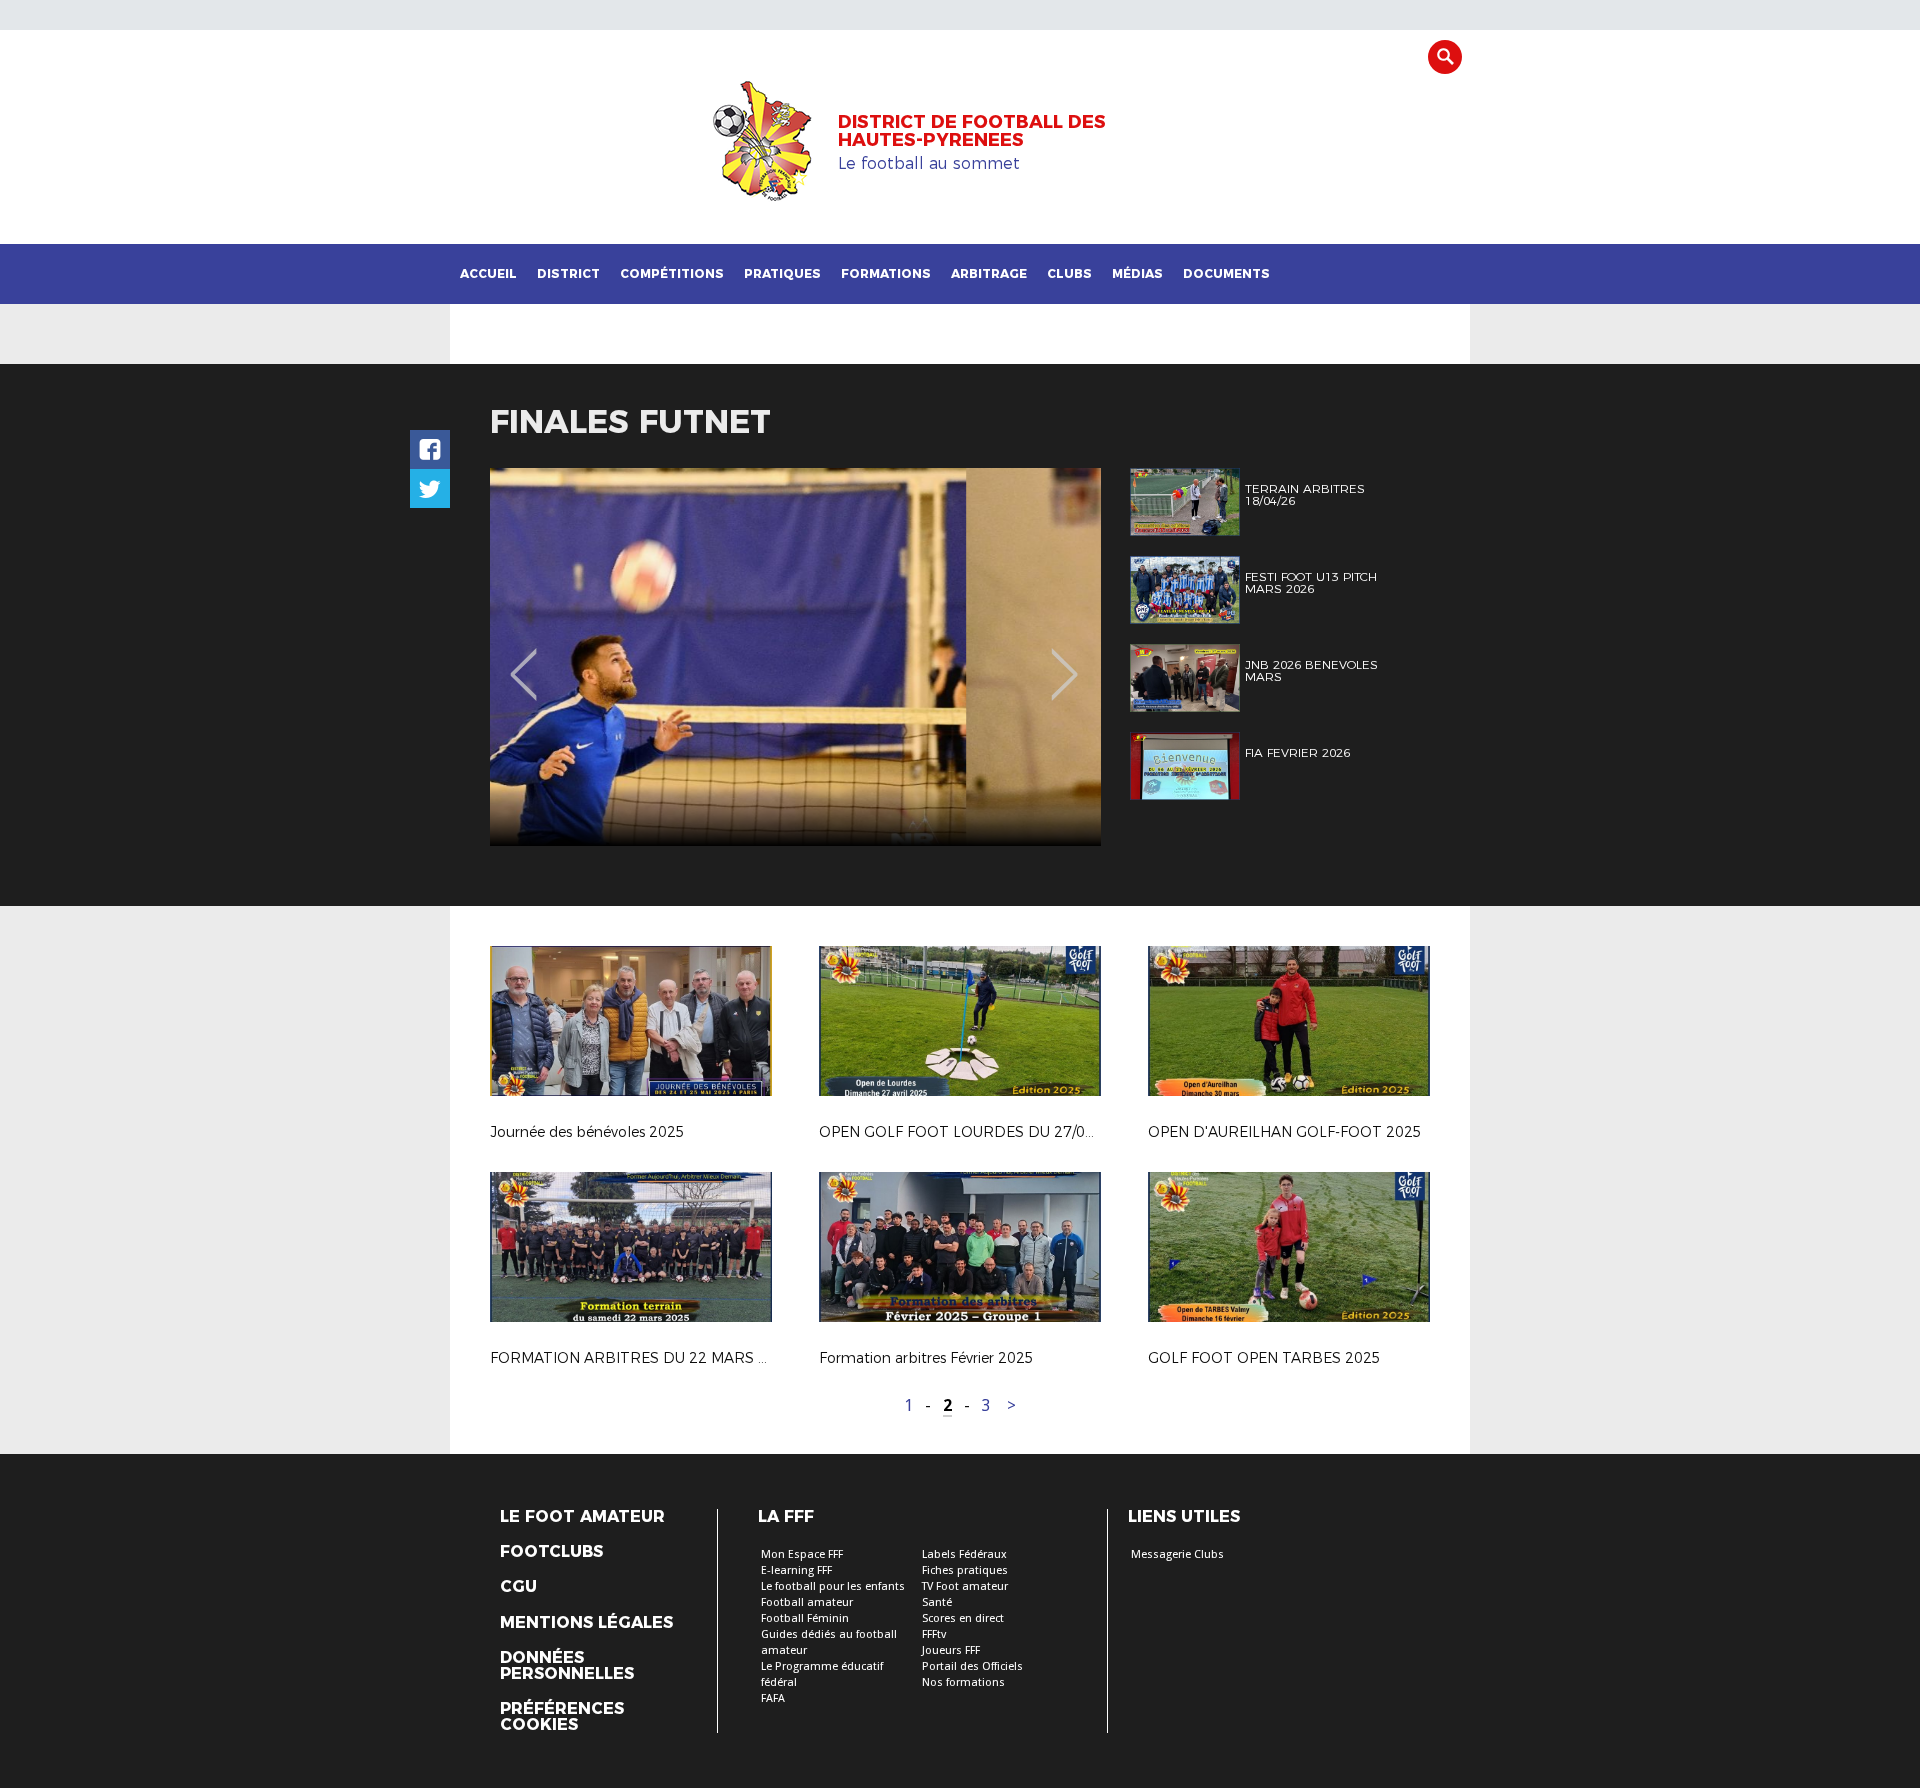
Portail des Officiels (972, 1666)
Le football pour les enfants (833, 1586)
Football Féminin (805, 1618)
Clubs (1069, 273)
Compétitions (672, 273)
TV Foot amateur (965, 1586)
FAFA (773, 1698)
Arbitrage (989, 273)
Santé (937, 1602)
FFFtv (934, 1634)
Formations (886, 273)
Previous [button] (523, 660)
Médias (1137, 273)
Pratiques (782, 273)
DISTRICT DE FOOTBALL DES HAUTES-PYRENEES (972, 131)
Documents (1226, 273)
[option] (795, 657)
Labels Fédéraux (964, 1554)
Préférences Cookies (562, 1717)
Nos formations (963, 1682)
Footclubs (551, 1552)
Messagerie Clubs (1177, 1554)
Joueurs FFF (951, 1650)
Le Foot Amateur (582, 1517)
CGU (518, 1587)
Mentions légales (586, 1623)
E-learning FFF (796, 1570)
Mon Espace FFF (802, 1554)
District (568, 273)
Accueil (488, 273)
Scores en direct (963, 1618)
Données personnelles (567, 1666)
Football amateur (807, 1602)
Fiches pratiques (965, 1570)
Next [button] (1064, 660)
